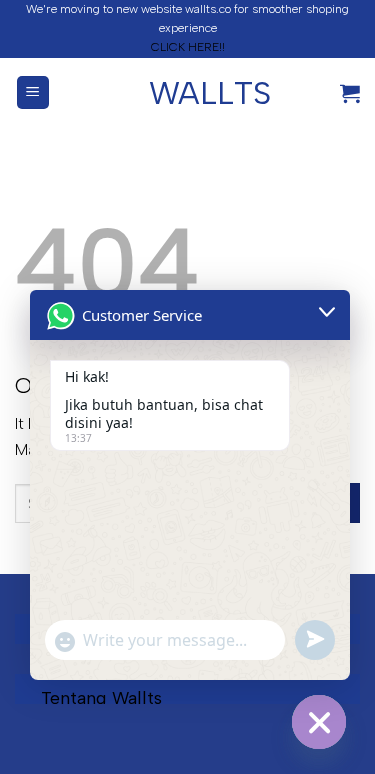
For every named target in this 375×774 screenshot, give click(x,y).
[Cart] (350, 93)
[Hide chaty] (319, 722)
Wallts (188, 93)
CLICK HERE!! (188, 47)
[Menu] (33, 92)
